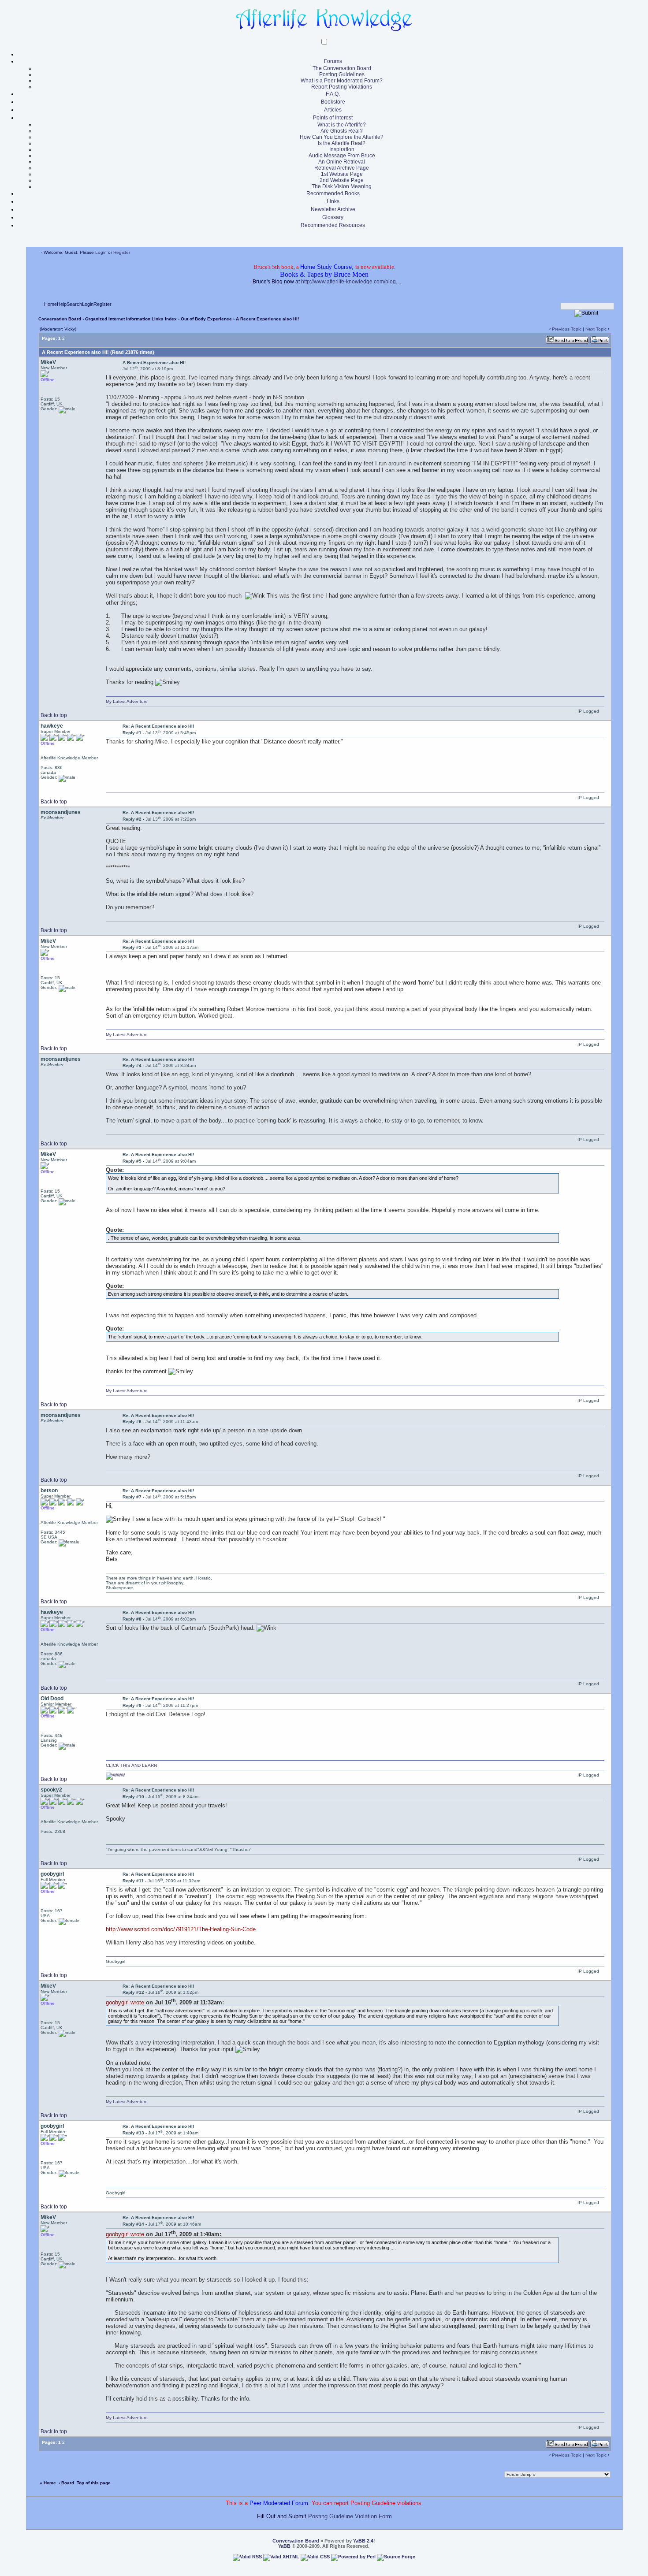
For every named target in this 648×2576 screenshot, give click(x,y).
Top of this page (94, 2483)
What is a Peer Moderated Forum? (342, 81)
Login (101, 252)
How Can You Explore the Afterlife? (342, 137)
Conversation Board (60, 319)
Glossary (333, 217)
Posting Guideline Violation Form (350, 2516)
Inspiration (342, 149)
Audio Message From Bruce (342, 156)
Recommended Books (333, 193)
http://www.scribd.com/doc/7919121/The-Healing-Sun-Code (181, 1929)
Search (74, 304)
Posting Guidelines (342, 74)
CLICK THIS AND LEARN (131, 1765)
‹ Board (66, 2483)
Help (62, 304)
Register (122, 252)
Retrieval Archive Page (342, 168)
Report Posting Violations (342, 87)
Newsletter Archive (333, 209)
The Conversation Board (342, 68)
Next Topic (596, 329)
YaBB (284, 2546)
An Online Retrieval (342, 162)
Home (50, 304)
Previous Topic (567, 329)
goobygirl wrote (125, 2002)
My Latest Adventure (127, 701)
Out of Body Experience (206, 319)
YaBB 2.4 (363, 2541)
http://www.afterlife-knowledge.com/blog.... (351, 282)
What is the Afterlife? (342, 125)
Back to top (54, 715)
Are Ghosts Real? (342, 131)
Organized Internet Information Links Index (131, 319)
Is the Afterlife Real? (342, 143)
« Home (48, 2483)
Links (333, 201)
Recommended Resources (333, 225)
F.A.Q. (333, 94)
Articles (333, 110)
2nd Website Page (342, 180)
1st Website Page (342, 174)
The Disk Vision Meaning (342, 186)
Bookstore (333, 102)
